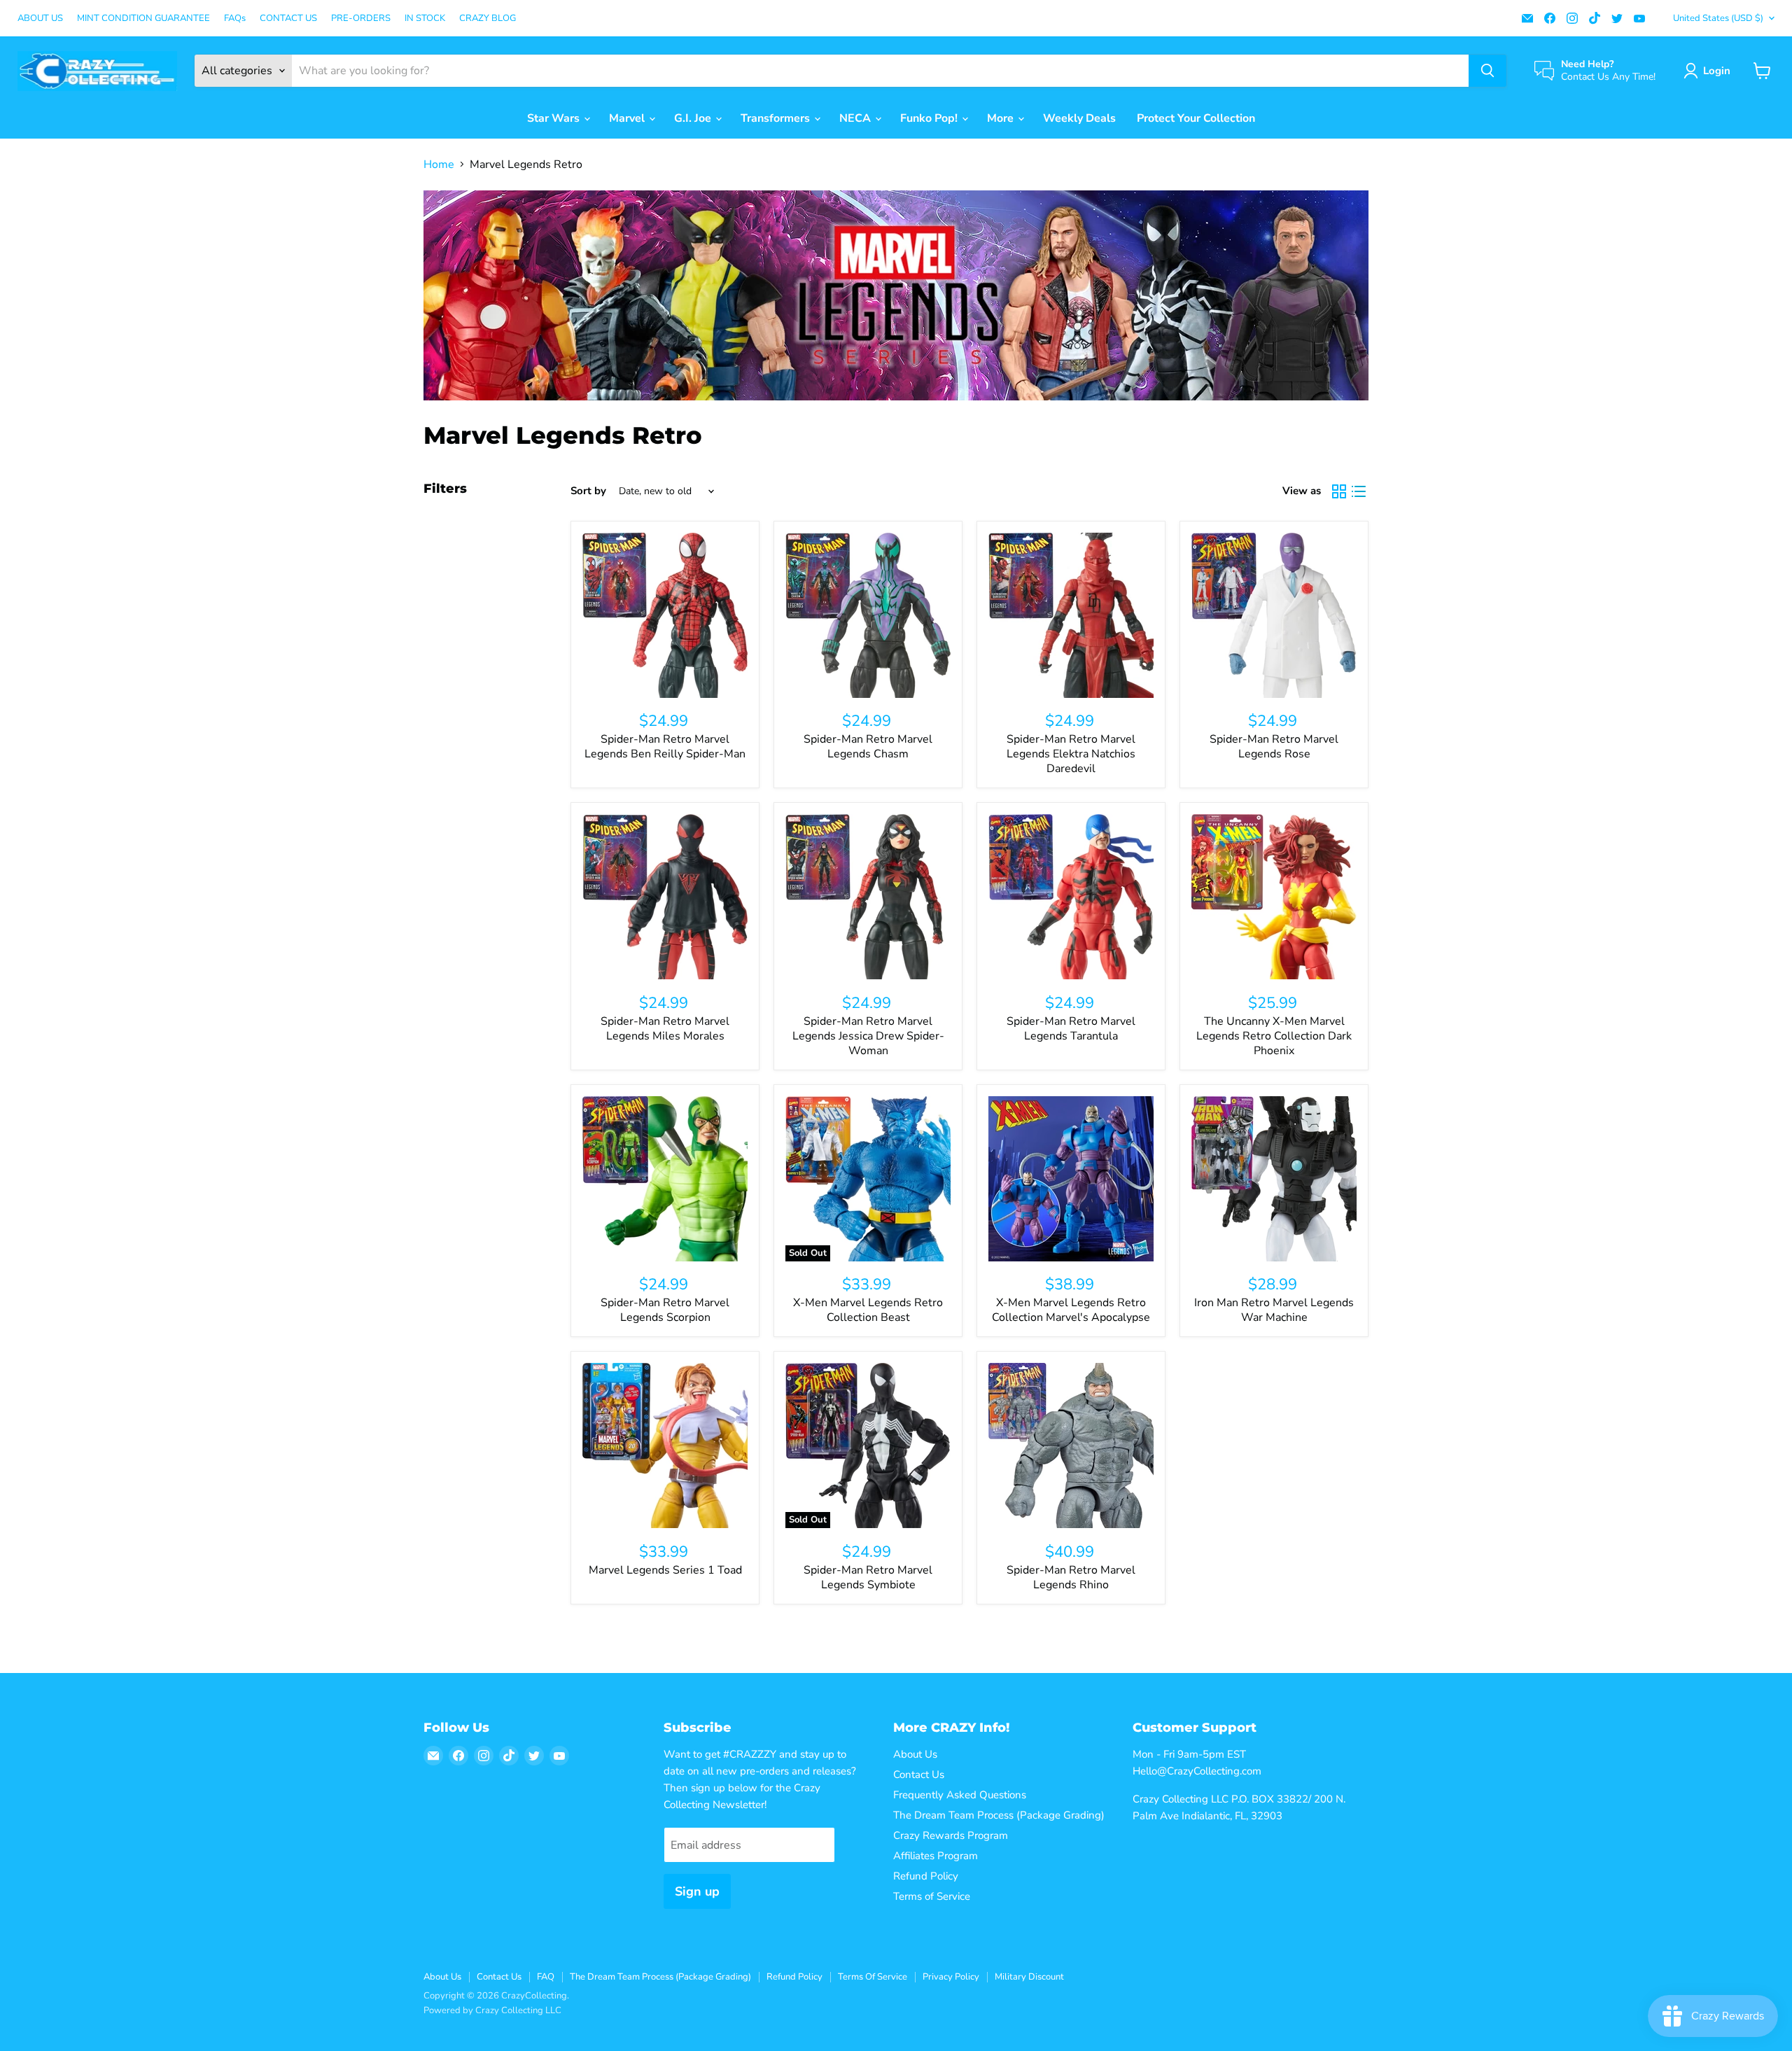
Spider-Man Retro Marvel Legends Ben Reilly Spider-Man (665, 747)
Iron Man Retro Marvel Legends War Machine (1274, 1310)
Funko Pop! (930, 118)
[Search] (1487, 71)
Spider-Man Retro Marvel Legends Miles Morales (665, 1029)
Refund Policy (926, 1876)
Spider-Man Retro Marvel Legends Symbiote (868, 1577)
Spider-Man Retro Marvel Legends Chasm (868, 747)
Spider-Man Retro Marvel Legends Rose (1274, 747)
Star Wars (555, 118)
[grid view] (1339, 491)
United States (1718, 18)
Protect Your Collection (1196, 118)
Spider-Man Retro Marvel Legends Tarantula (1071, 1029)
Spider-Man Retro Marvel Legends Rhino (1071, 1577)
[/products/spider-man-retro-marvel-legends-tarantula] (1071, 897)
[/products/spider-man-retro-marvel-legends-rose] (1274, 615)
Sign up (697, 1891)
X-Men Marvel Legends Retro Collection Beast (868, 1310)
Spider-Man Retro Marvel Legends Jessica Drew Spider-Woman (868, 1036)
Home (439, 164)
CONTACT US (288, 19)
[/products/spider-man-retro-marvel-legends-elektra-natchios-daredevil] (1071, 615)
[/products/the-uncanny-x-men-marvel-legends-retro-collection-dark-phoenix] (1274, 897)
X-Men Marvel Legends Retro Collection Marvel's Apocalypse (1071, 1310)
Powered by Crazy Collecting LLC (492, 2010)
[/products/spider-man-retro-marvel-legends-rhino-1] (1071, 1445)
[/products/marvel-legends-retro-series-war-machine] (1274, 1179)
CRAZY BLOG (488, 19)
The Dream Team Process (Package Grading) (999, 1815)
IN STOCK (425, 19)
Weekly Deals (1079, 118)
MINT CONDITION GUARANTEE (143, 19)
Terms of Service (932, 1896)
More (1002, 118)
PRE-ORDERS (361, 19)
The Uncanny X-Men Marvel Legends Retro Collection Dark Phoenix (1274, 1036)
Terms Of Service (873, 1977)
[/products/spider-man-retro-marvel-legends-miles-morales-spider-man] (665, 897)
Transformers (777, 118)
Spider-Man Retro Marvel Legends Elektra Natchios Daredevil (1071, 754)
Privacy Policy (951, 1977)
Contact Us (919, 1774)
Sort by (588, 491)
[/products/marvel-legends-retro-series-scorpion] (665, 1179)
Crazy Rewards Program (951, 1835)
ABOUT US (40, 19)
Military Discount (1029, 1977)
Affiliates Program (936, 1856)
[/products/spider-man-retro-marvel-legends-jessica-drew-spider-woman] (868, 897)
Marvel (628, 118)
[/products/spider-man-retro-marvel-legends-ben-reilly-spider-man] (665, 615)
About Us (915, 1754)
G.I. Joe (694, 118)
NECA (856, 118)
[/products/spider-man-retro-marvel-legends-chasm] (868, 615)
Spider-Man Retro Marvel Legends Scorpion (665, 1310)
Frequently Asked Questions (960, 1795)
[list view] (1359, 491)
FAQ (546, 1977)
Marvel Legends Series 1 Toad (665, 1570)
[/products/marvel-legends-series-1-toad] (665, 1445)
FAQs (235, 19)
